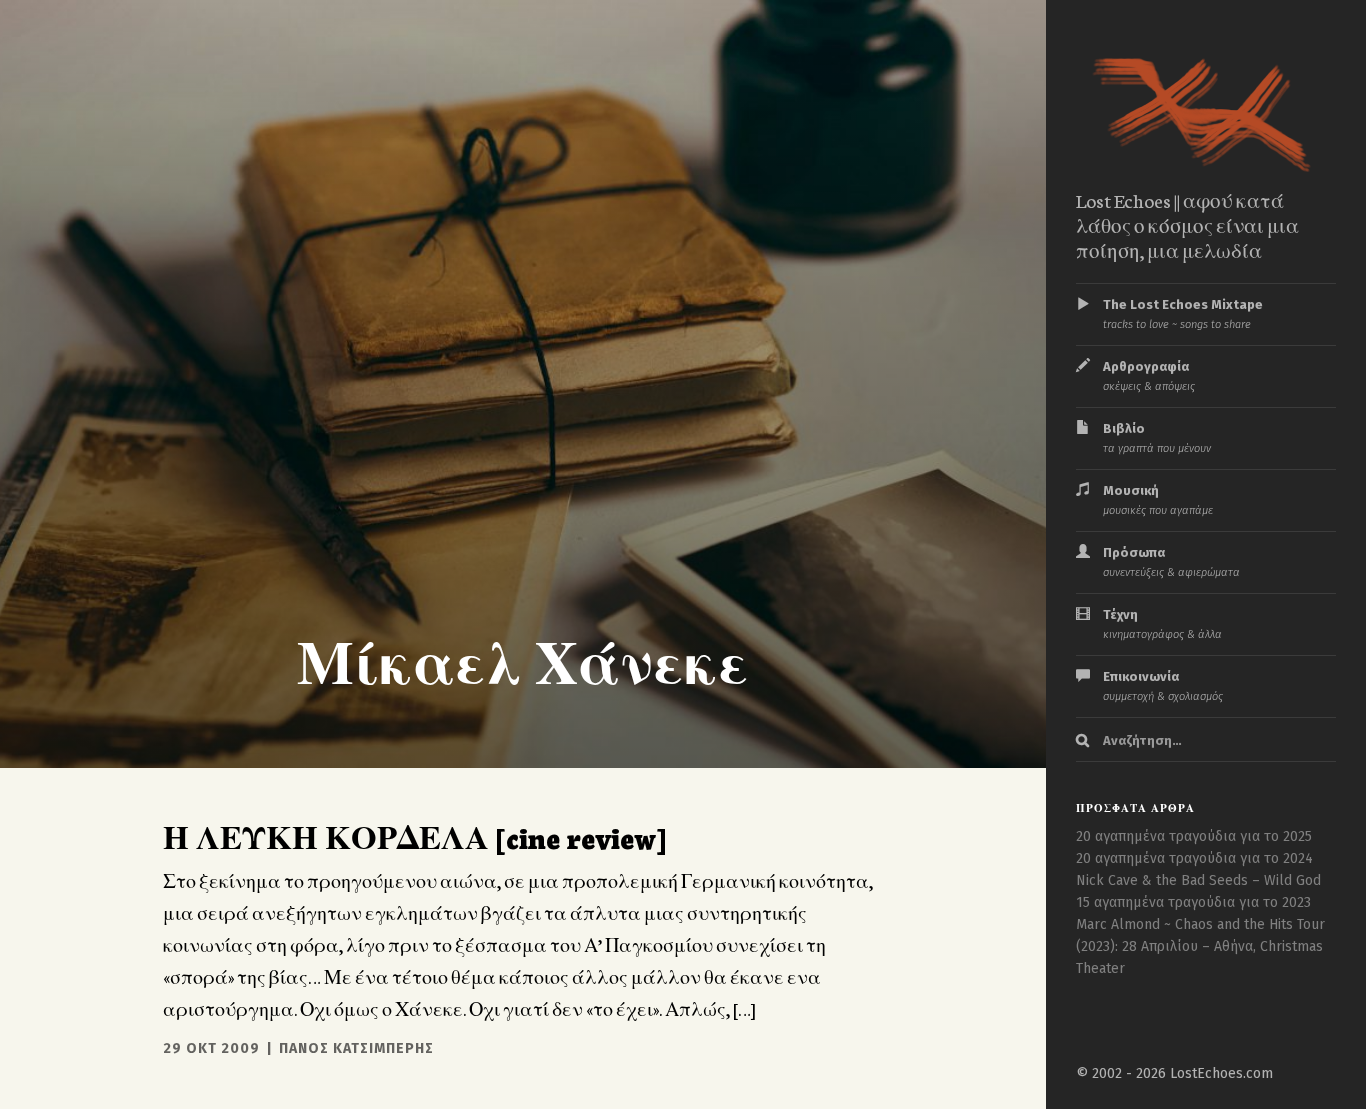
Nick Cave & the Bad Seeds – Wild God (1198, 880)
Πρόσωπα (1171, 562)
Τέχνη (1162, 624)
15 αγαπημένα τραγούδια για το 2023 (1193, 902)
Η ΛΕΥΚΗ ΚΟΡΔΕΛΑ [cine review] (414, 836)
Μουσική (1158, 500)
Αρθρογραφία (1149, 376)
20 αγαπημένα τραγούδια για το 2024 (1194, 858)
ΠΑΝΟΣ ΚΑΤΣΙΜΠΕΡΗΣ (356, 1048)
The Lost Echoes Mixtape (1183, 314)
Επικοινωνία (1163, 686)
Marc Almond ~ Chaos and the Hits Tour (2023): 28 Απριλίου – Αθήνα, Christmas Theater (1200, 946)
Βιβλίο (1157, 438)
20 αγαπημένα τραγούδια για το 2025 (1194, 836)
